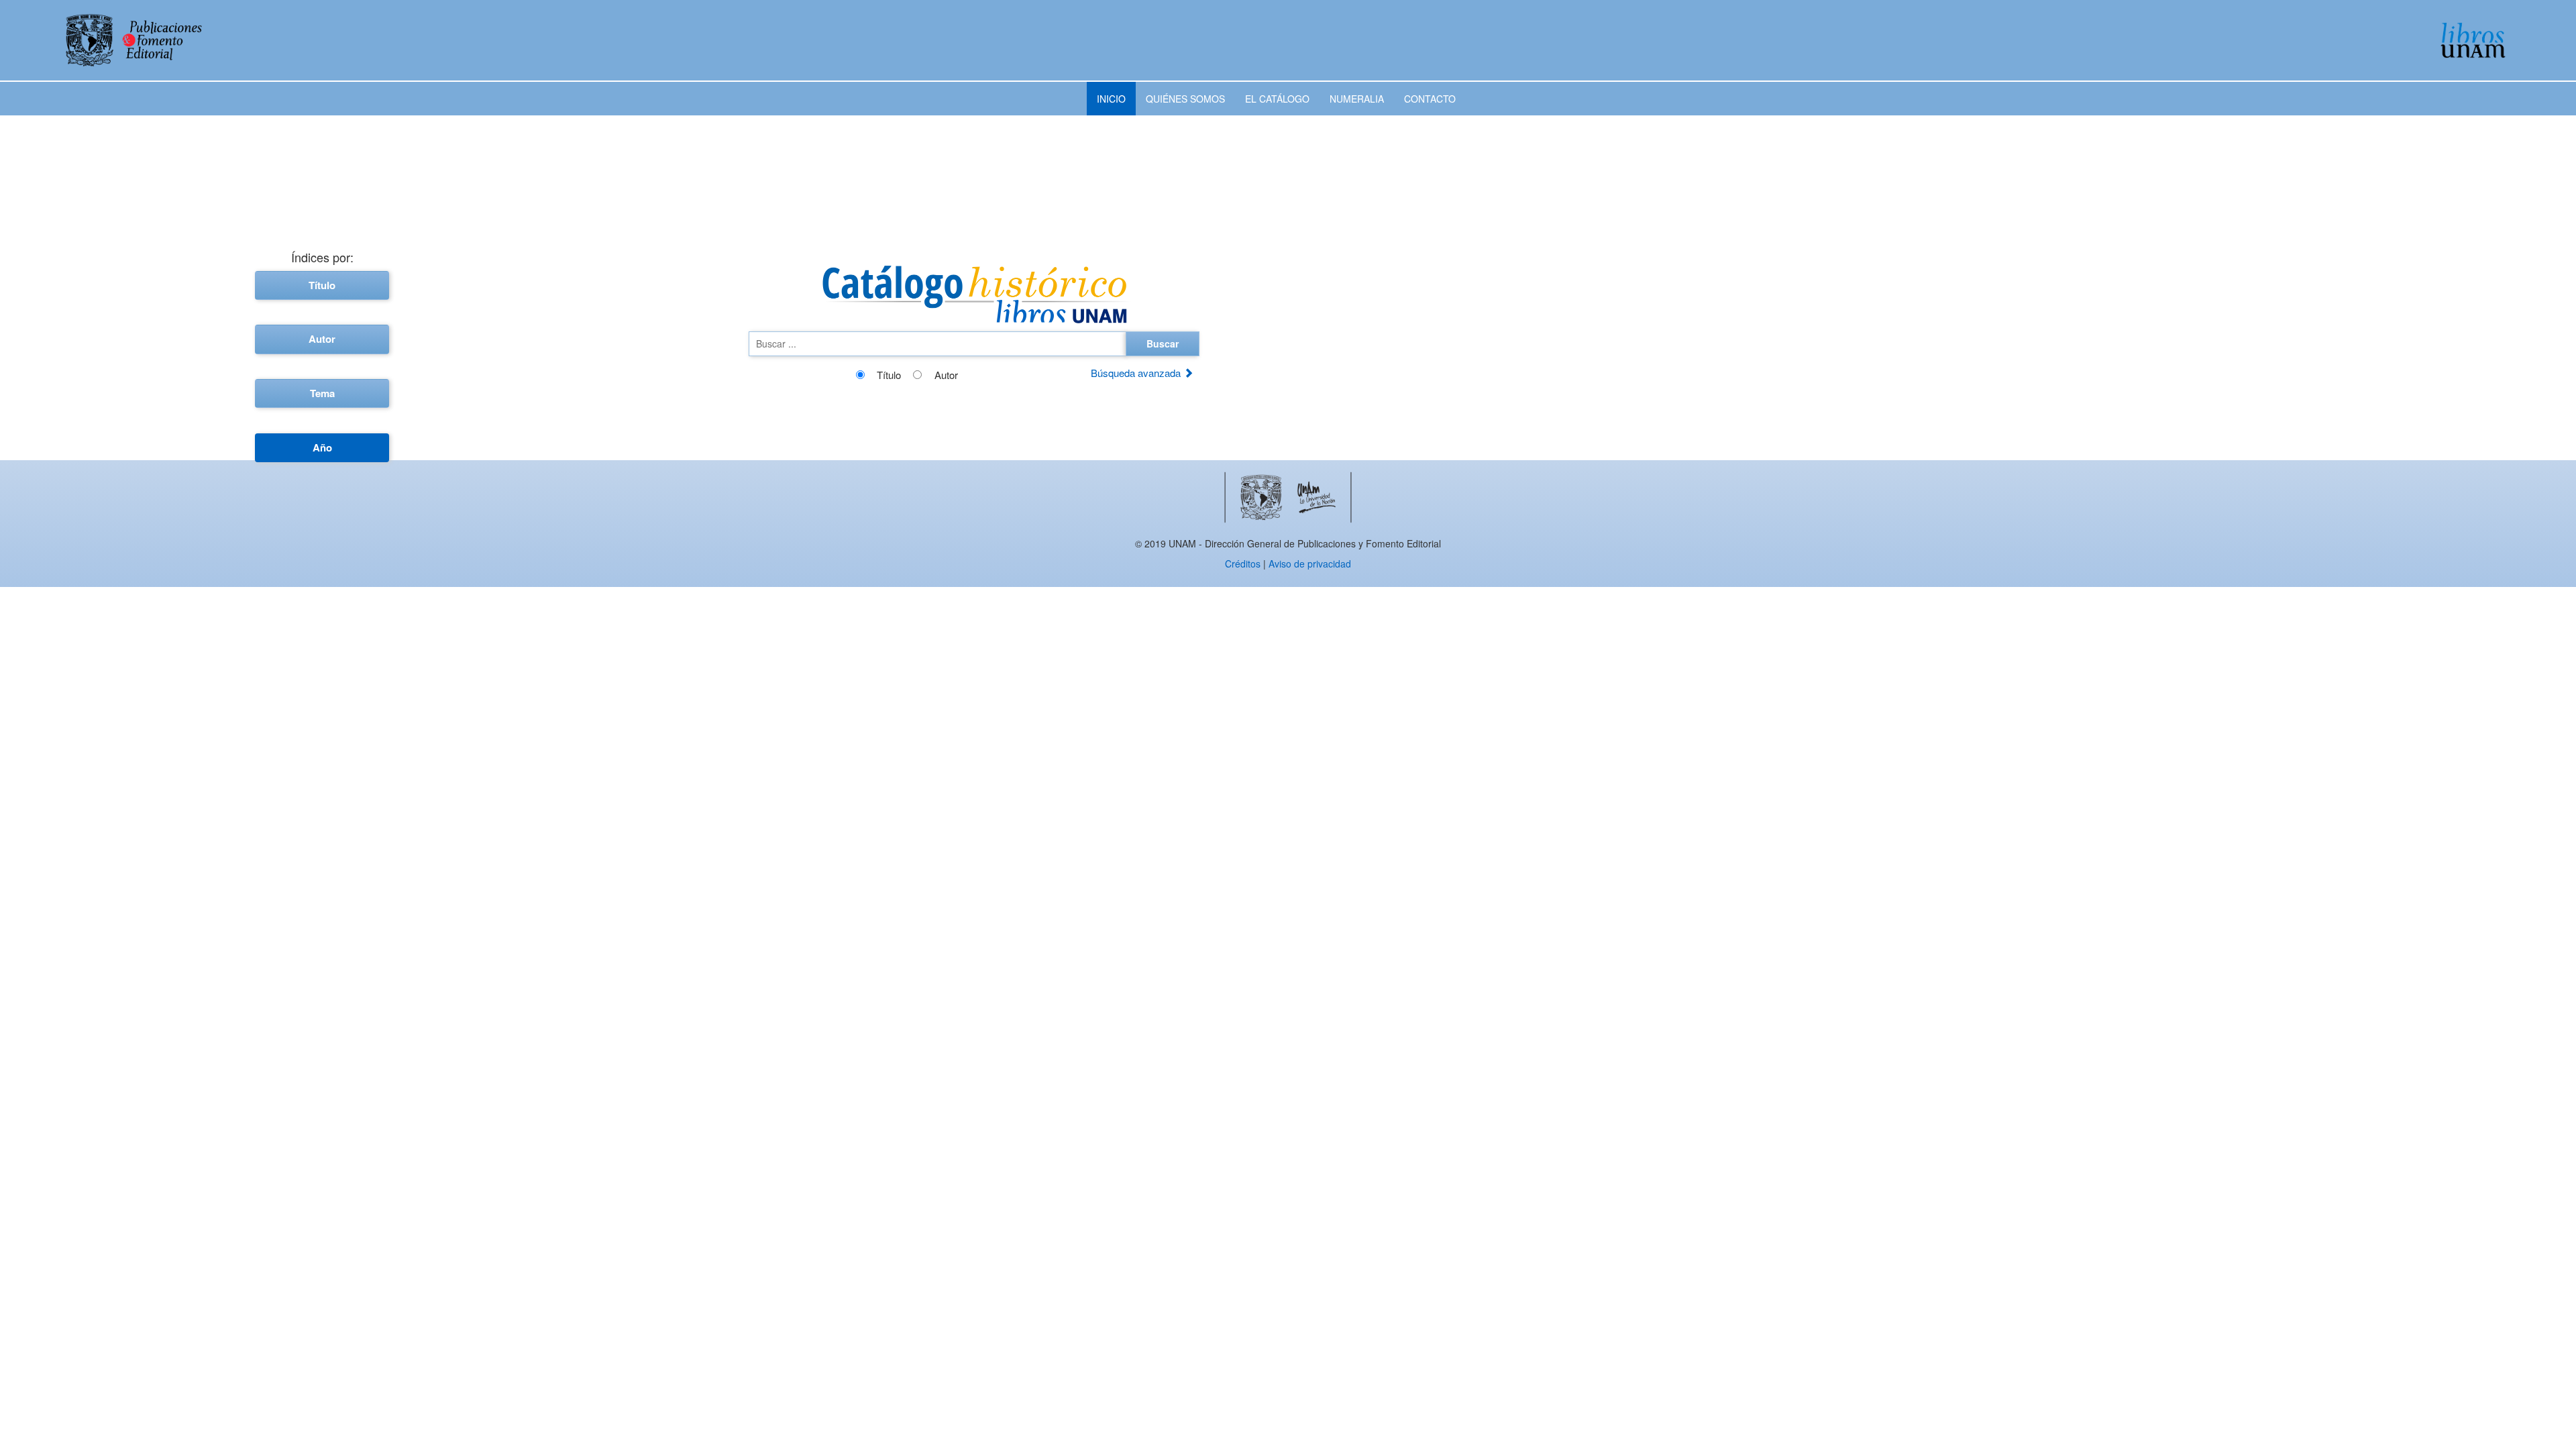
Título (322, 285)
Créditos (1243, 563)
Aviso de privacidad (1310, 563)
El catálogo (1277, 99)
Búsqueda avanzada (1137, 373)
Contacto (1430, 99)
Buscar (1163, 343)
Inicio (1111, 99)
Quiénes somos (1185, 99)
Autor (322, 339)
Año (322, 447)
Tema (322, 393)
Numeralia (1357, 99)
